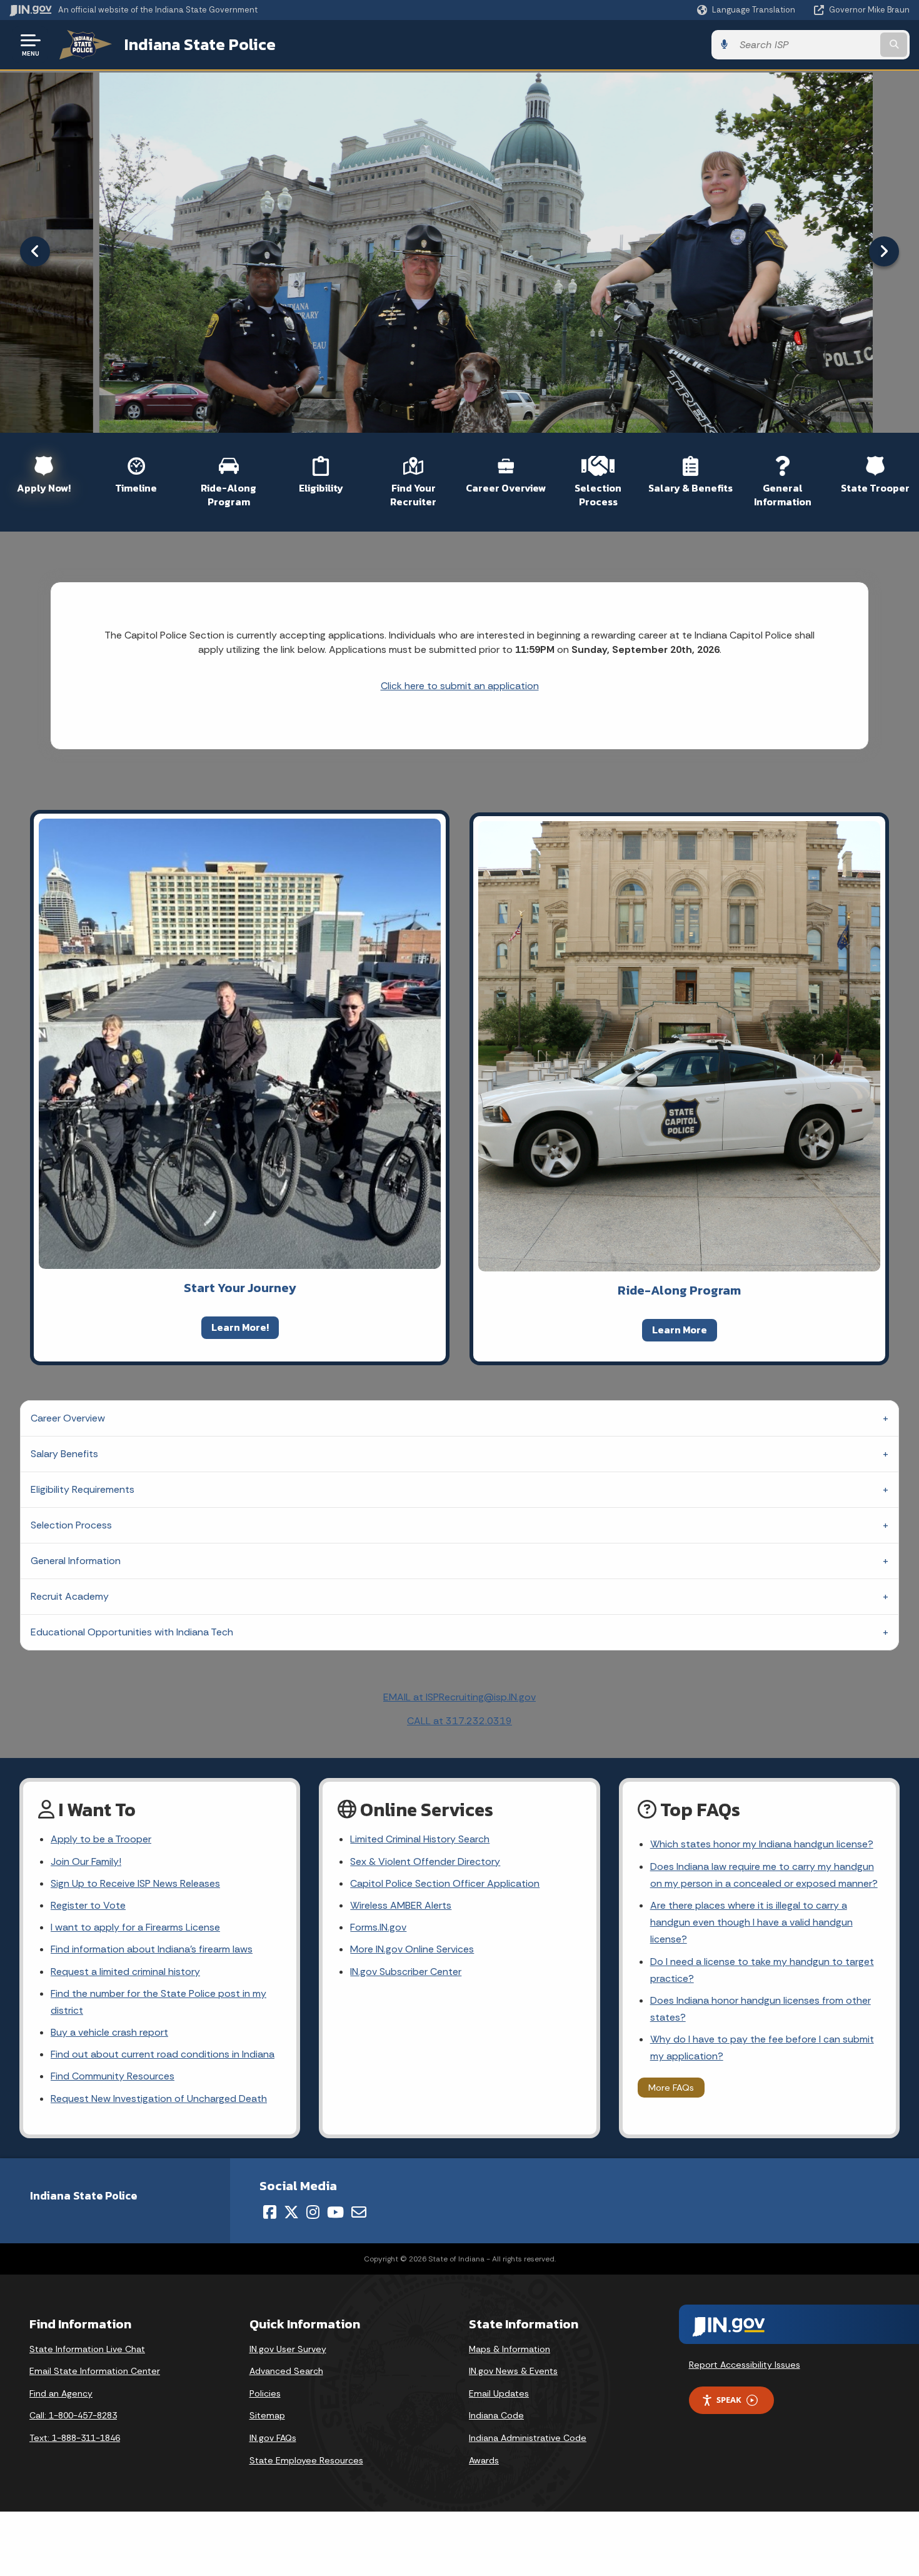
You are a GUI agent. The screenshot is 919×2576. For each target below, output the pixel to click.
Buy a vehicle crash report (109, 2032)
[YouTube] (335, 2212)
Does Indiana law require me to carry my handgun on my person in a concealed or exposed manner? (764, 1875)
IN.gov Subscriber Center (406, 1972)
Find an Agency (61, 2393)
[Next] (884, 251)
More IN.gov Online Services (412, 1949)
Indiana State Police (200, 44)
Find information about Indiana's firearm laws (152, 1949)
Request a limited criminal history (125, 1972)
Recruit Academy (70, 1596)
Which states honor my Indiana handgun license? (762, 1844)
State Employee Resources (306, 2460)
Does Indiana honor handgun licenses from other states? (761, 2009)
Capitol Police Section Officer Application (445, 1883)
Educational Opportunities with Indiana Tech (132, 1632)
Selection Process (71, 1525)
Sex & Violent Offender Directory (425, 1861)
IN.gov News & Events (513, 2371)
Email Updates (499, 2393)
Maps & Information (510, 2349)
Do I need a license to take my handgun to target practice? (762, 1970)
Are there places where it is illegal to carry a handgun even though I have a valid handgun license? (751, 1922)
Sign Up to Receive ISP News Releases (135, 1883)
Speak (729, 2400)
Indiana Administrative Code (528, 2438)
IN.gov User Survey (288, 2349)
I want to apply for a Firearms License (135, 1927)
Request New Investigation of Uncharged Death (159, 2099)
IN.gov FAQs (273, 2438)
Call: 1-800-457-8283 (73, 2415)
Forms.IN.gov (378, 1927)
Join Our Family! (86, 1861)
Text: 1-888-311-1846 (75, 2438)
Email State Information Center (95, 2371)
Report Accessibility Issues (745, 2365)
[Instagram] (313, 2212)
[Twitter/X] (291, 2212)
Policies (265, 2393)
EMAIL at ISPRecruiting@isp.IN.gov (459, 1697)
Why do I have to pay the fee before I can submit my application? (762, 2048)
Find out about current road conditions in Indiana (163, 2054)
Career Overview (68, 1418)
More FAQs (671, 2088)
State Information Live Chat (87, 2349)
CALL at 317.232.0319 (459, 1721)
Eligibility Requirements (83, 1489)
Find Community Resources (113, 2076)
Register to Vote (88, 1905)
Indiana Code (496, 2415)
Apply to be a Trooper (101, 1839)
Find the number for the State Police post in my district (158, 2002)
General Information (76, 1561)
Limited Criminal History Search (420, 1839)
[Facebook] (270, 2212)
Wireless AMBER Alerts (401, 1905)
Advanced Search (286, 2371)
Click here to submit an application (460, 686)
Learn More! (240, 1327)
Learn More (680, 1330)
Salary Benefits (64, 1454)
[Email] (359, 2212)
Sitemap (267, 2415)
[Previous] (35, 251)
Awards (484, 2460)
